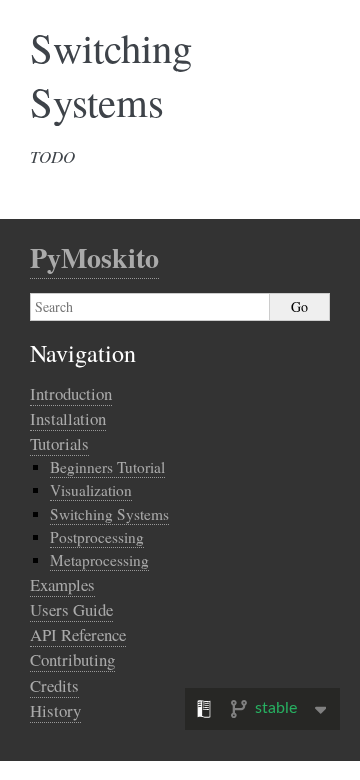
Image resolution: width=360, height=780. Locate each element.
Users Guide (71, 609)
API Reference (78, 634)
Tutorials (59, 443)
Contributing (72, 659)
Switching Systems (109, 514)
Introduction (71, 393)
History (55, 710)
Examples (62, 584)
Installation (68, 418)
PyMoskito (94, 257)
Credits (54, 685)
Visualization (91, 490)
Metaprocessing (99, 560)
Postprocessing (97, 537)
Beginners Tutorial (107, 467)
